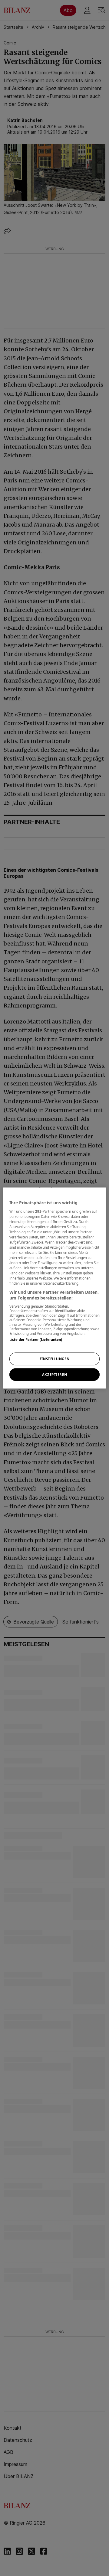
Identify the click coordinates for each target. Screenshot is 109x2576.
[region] (54, 1288)
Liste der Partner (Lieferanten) (36, 1339)
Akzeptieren (54, 1375)
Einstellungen (54, 1359)
